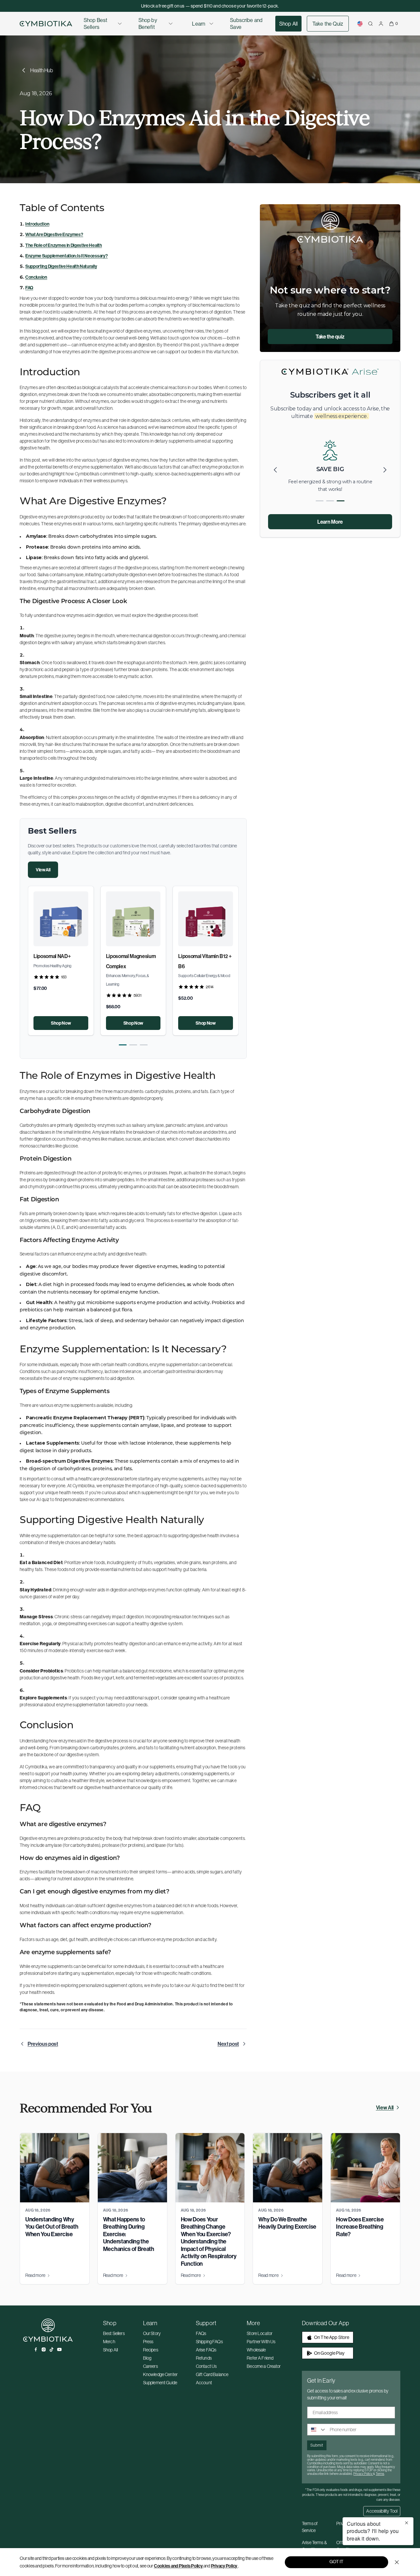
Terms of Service (310, 2527)
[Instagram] (44, 2349)
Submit (317, 2445)
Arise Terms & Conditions (314, 2546)
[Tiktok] (52, 2349)
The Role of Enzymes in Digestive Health (64, 245)
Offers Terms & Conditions (350, 2546)
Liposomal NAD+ (52, 956)
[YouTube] (59, 2349)
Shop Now (61, 1023)
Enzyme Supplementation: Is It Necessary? (66, 256)
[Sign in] (381, 24)
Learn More (330, 522)
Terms (380, 2474)
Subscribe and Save (246, 23)
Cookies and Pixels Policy (178, 2566)
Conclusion (36, 277)
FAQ (29, 288)
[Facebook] (36, 2349)
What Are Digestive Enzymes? (54, 234)
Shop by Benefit (148, 23)
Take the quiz (330, 337)
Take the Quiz (328, 24)
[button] (123, 1045)
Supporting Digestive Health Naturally (61, 266)
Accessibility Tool (382, 2511)
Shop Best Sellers (95, 23)
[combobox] (317, 2430)
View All (43, 870)
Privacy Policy (224, 2566)
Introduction (37, 224)
